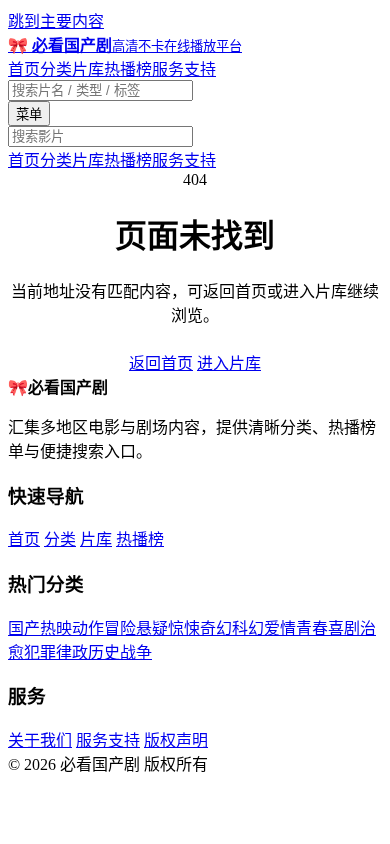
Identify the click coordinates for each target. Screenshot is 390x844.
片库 (88, 69)
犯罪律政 (56, 652)
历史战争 (120, 652)
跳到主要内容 (56, 21)
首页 (24, 69)
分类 (56, 69)
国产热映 (40, 628)
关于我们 (40, 740)
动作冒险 (104, 628)
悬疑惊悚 (168, 628)
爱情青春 (296, 628)
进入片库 (229, 363)
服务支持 (184, 69)
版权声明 (176, 740)
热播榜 (128, 69)
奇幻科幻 (232, 628)
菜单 (29, 114)
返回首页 (161, 363)
